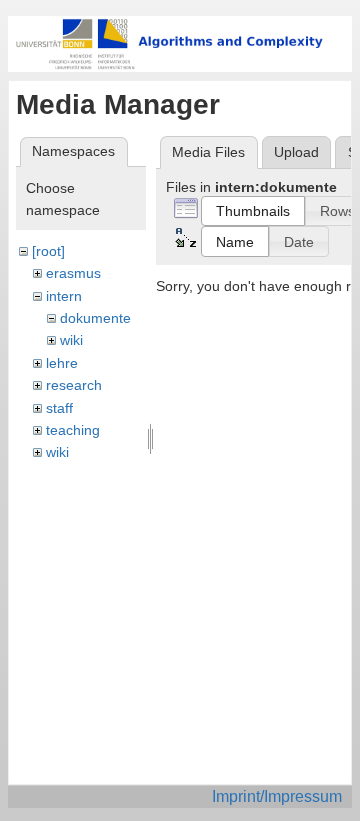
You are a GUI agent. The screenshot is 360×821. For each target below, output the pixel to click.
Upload (296, 152)
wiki (71, 340)
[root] (48, 251)
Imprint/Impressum (277, 796)
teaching (73, 430)
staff (59, 408)
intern (64, 296)
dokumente (95, 318)
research (74, 385)
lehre (62, 363)
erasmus (73, 273)
